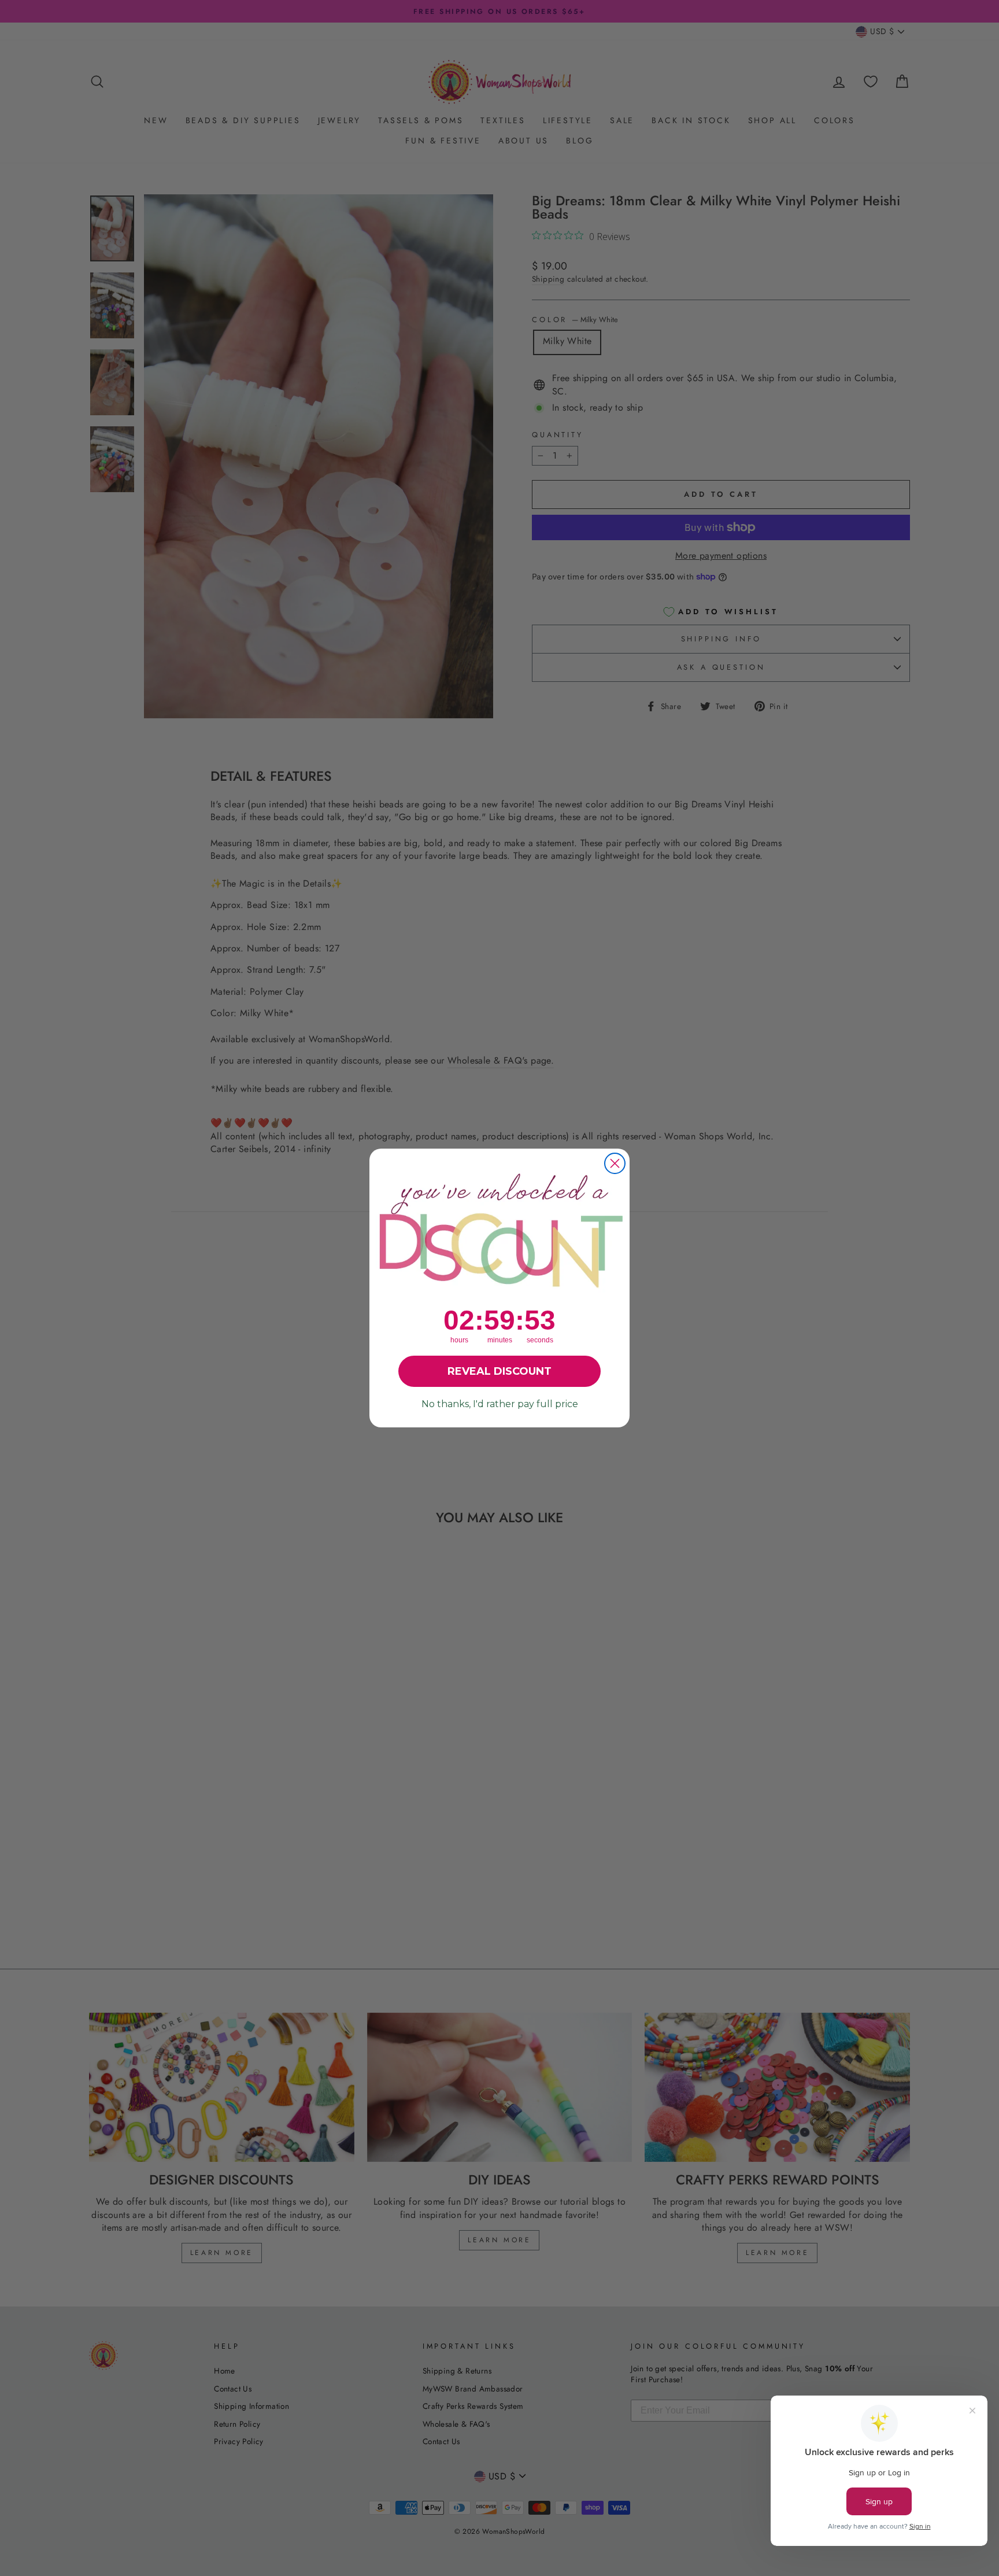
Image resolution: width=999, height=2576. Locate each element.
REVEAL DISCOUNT (499, 1371)
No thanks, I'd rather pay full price (500, 1404)
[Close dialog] (615, 1163)
